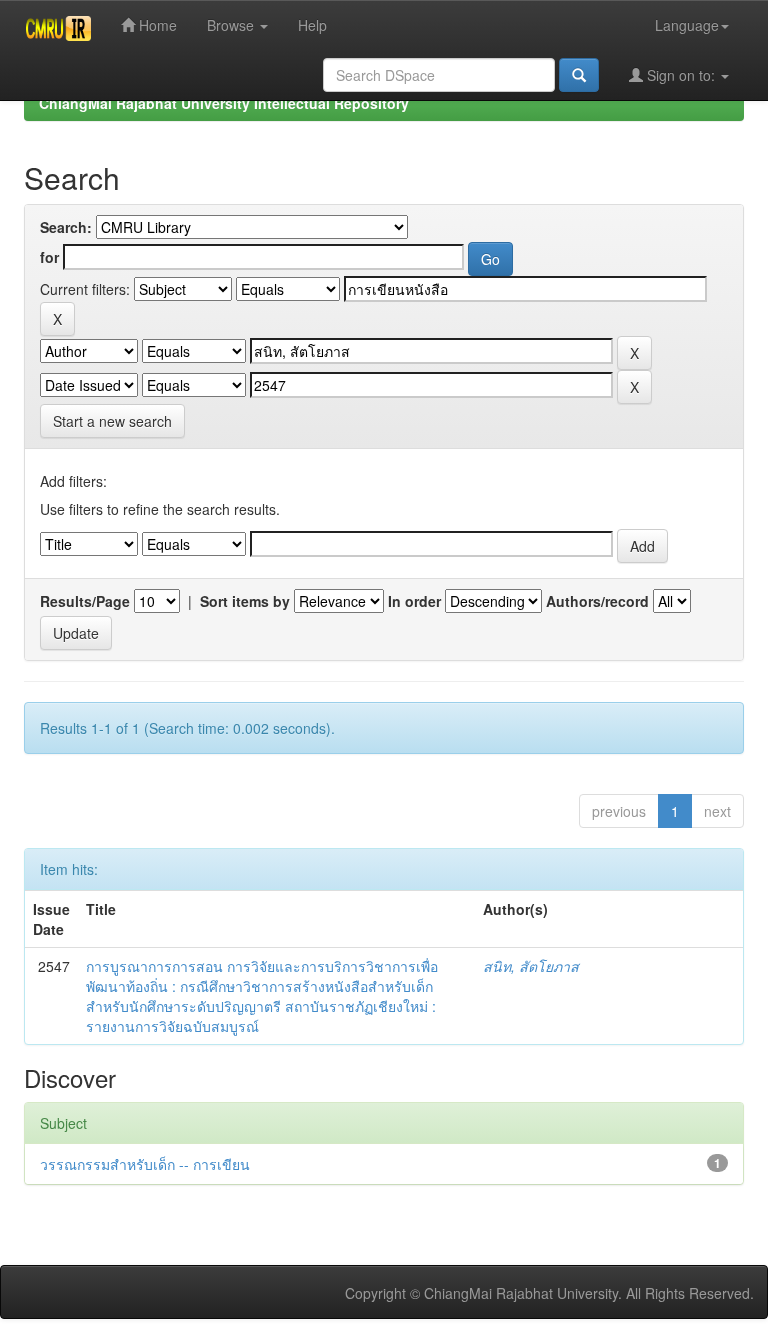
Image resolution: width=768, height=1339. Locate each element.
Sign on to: (681, 75)
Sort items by (245, 601)
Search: (66, 227)
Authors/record (597, 601)
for (49, 257)
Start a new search (112, 421)
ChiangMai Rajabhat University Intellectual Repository (224, 103)
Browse (232, 25)
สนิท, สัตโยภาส (531, 966)
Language (687, 25)
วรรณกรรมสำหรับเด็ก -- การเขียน (145, 1164)
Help (312, 25)
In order (414, 601)
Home (156, 25)
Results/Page (85, 601)
